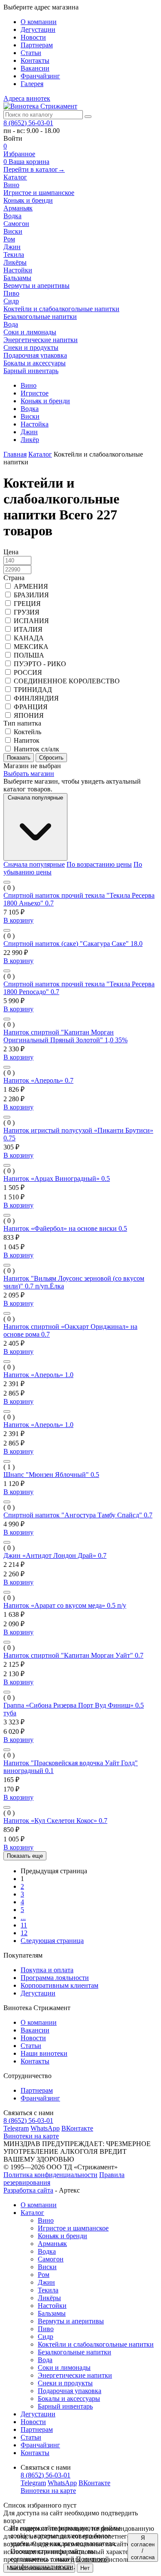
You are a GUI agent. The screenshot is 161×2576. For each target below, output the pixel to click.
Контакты (35, 60)
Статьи (31, 53)
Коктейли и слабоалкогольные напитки (96, 2344)
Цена (11, 552)
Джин (46, 2282)
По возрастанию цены (99, 864)
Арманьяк (52, 2244)
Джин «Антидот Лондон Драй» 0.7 (55, 1555)
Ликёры (49, 2298)
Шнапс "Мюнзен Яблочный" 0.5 (51, 1475)
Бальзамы (52, 2313)
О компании (39, 22)
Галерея (32, 84)
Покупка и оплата (47, 1970)
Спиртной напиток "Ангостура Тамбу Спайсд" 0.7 (78, 1515)
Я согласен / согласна (143, 2548)
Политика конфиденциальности (50, 2175)
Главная (15, 454)
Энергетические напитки (75, 2375)
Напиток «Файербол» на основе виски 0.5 (65, 1228)
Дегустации (38, 29)
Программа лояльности (55, 1978)
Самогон (51, 2259)
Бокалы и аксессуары (69, 2398)
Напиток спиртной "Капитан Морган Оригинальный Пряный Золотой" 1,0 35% (65, 1036)
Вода (45, 2360)
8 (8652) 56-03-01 (28, 123)
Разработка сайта (28, 2190)
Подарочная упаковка (70, 2391)
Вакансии (35, 68)
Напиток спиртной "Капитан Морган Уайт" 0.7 (73, 1655)
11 (24, 1925)
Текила (48, 2290)
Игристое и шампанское (73, 2228)
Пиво (46, 2329)
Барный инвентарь (65, 2406)
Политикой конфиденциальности (60, 2563)
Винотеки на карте (31, 2136)
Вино (46, 2220)
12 (24, 1933)
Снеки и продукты (65, 2383)
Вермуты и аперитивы (71, 2321)
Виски (47, 2267)
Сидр (46, 2337)
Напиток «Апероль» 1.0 (38, 1375)
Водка (47, 2251)
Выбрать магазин (29, 774)
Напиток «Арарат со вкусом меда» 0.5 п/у (65, 1605)
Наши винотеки (44, 2053)
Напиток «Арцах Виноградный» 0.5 (57, 1178)
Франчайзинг (40, 76)
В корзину (18, 920)
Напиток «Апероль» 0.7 (38, 1080)
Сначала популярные (34, 864)
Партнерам (37, 45)
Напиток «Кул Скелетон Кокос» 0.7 (55, 1821)
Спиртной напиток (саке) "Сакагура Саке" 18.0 (73, 944)
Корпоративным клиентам (59, 1985)
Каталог (15, 177)
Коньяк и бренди (62, 2236)
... (23, 1917)
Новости (33, 37)
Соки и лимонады (64, 2368)
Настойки (52, 2306)
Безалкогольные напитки (74, 2352)
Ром (44, 2275)
